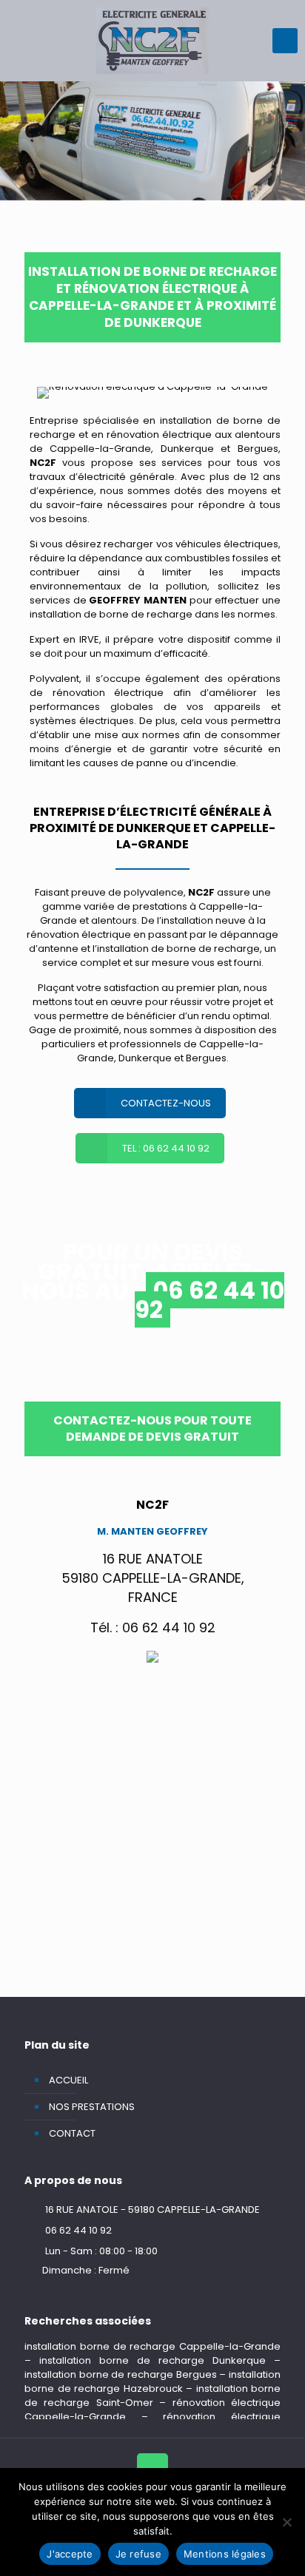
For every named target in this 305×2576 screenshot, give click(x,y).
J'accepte (70, 2554)
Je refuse (138, 2554)
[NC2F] (152, 41)
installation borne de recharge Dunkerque (152, 2360)
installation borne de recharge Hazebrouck (152, 2381)
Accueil (68, 2080)
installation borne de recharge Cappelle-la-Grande (152, 2346)
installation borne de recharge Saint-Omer (152, 2396)
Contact (72, 2133)
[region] (152, 141)
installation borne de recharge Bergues (121, 2374)
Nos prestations (92, 2107)
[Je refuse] (286, 2522)
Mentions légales (225, 2554)
